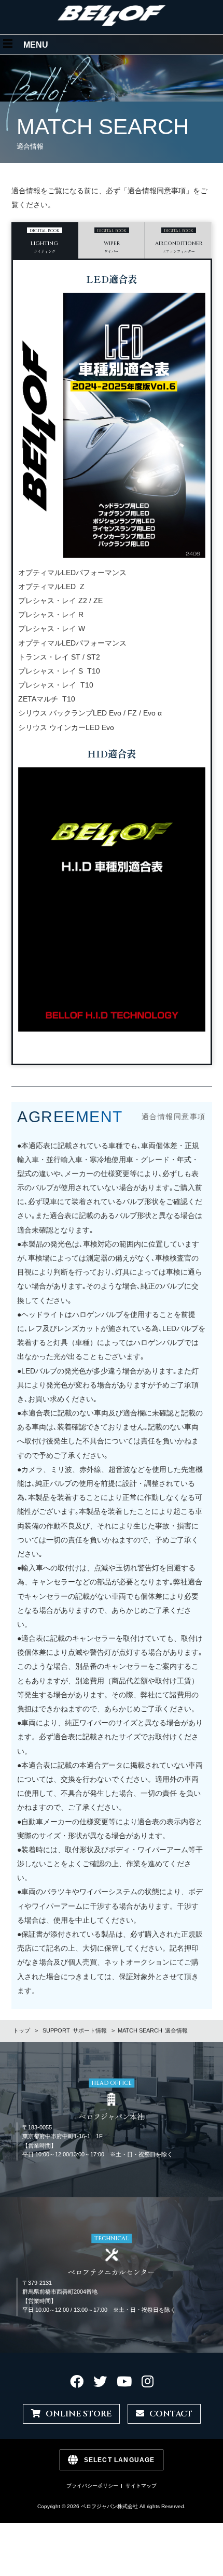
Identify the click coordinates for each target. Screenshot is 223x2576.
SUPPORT (75, 2030)
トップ (22, 2030)
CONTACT (171, 2414)
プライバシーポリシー (92, 2486)
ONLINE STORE (79, 2414)
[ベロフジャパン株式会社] (112, 24)
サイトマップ (141, 2486)
